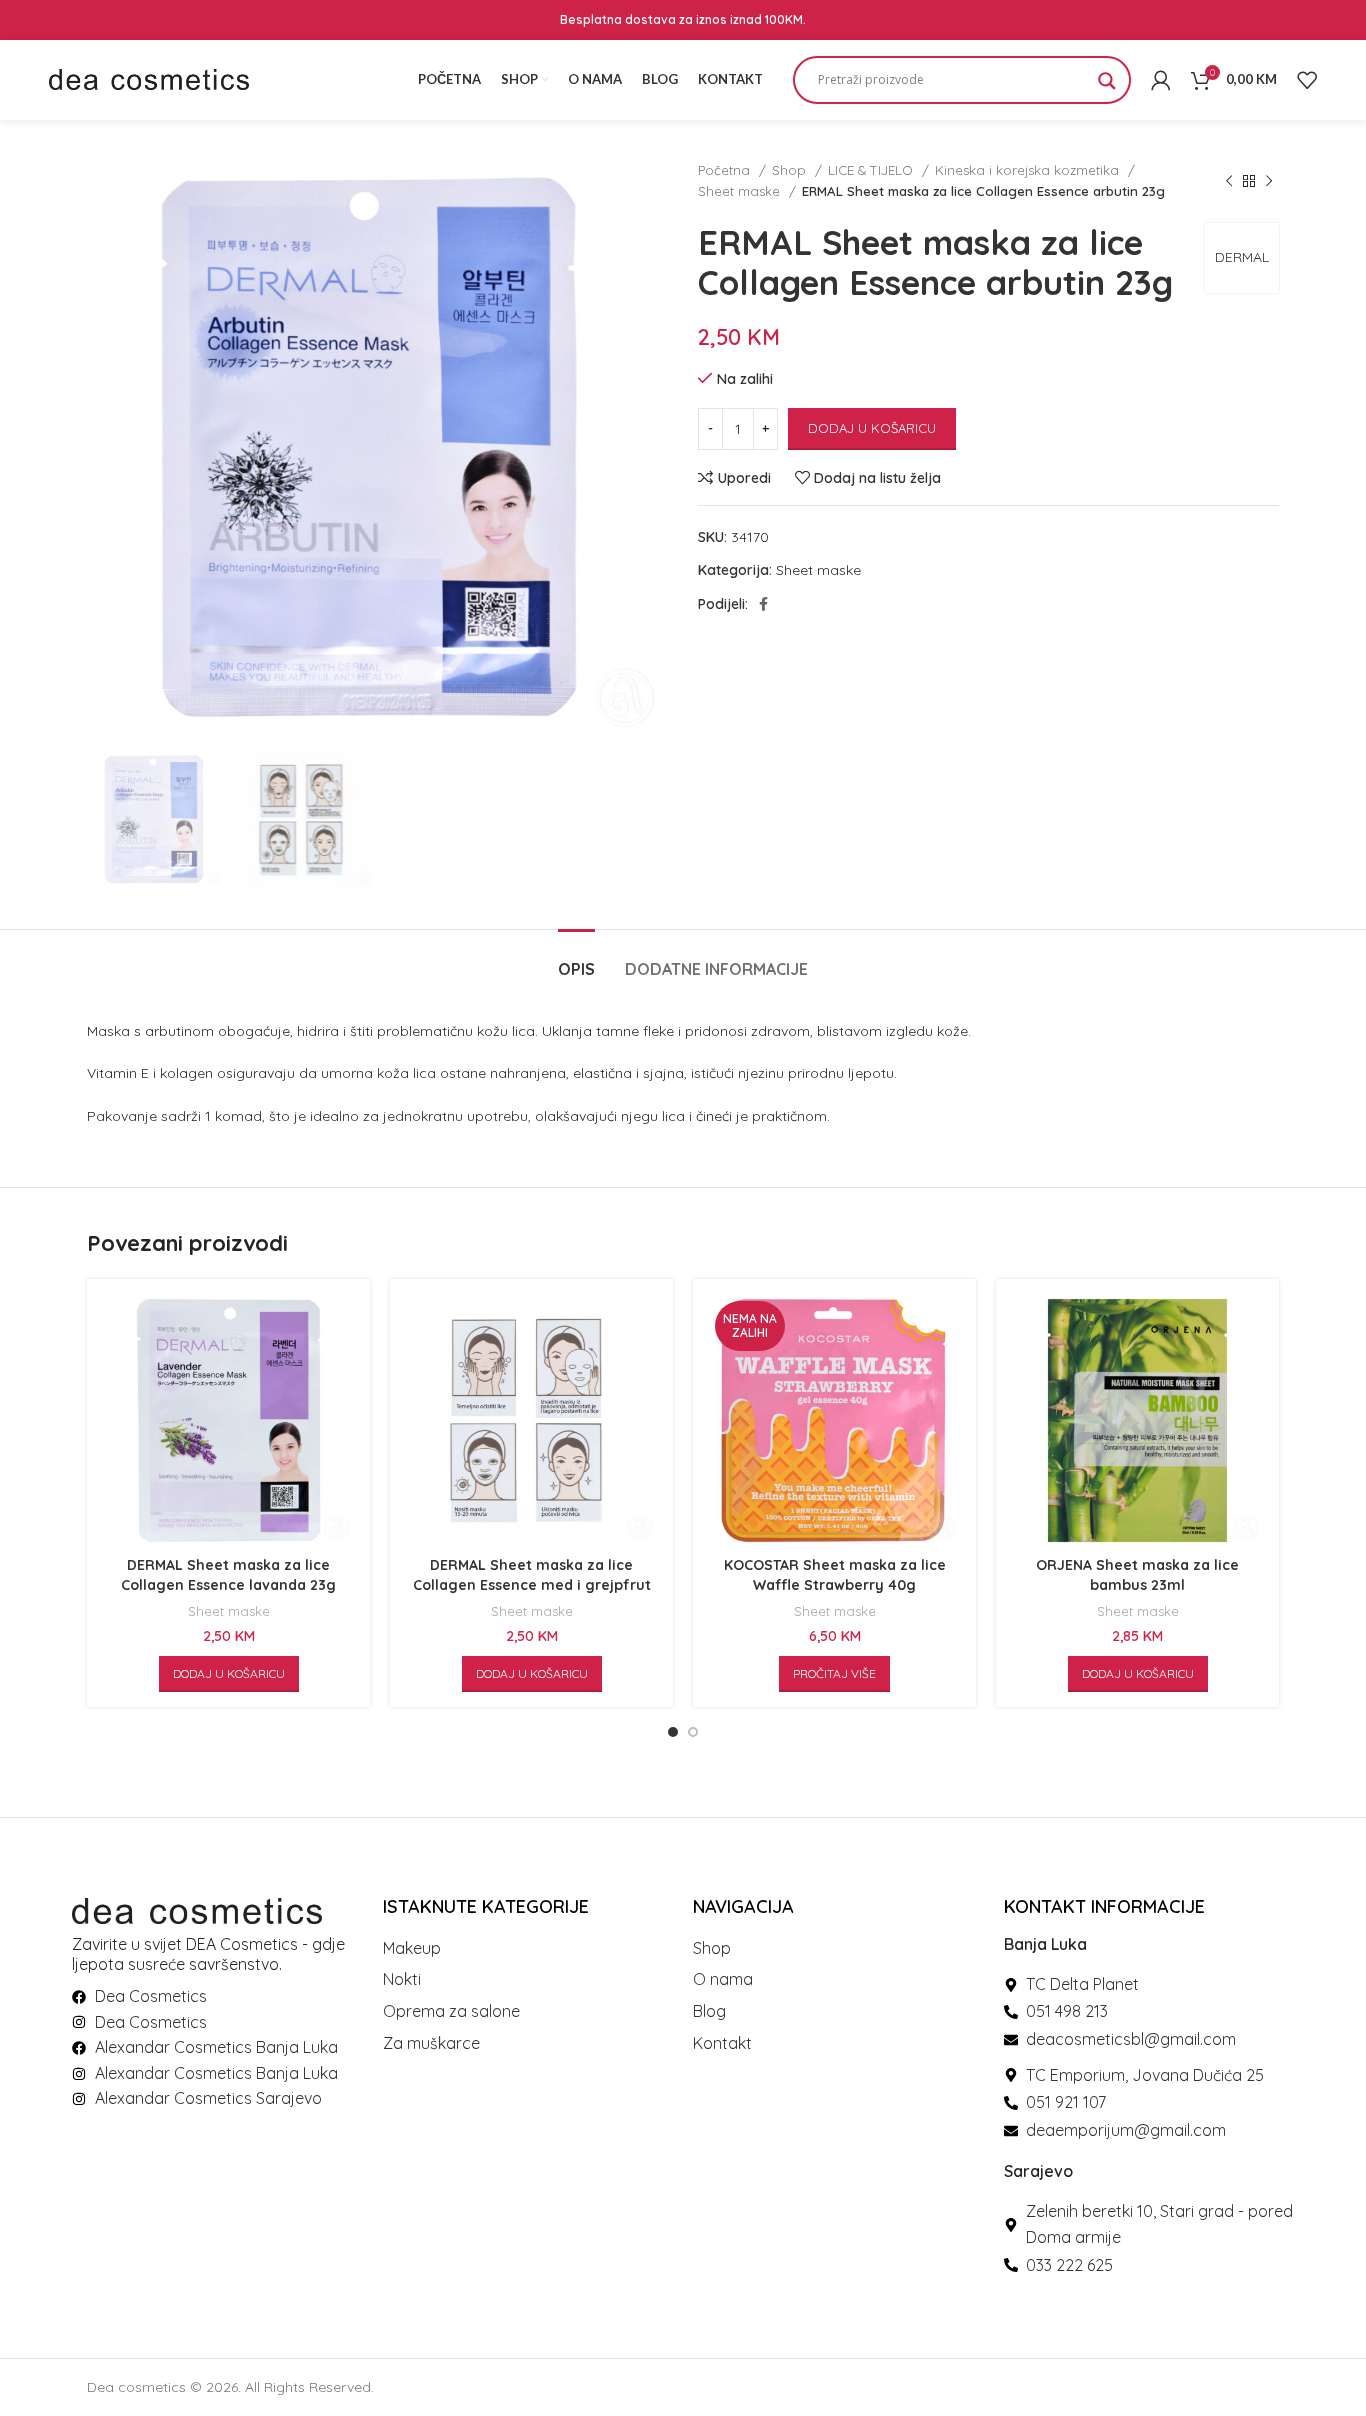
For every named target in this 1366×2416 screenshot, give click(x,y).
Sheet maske (741, 191)
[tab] (576, 959)
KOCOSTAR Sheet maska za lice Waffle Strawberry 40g (835, 1575)
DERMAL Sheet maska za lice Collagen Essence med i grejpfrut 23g (532, 1584)
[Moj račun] (1161, 80)
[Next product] (1269, 181)
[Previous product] (1229, 181)
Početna (726, 170)
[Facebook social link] (763, 604)
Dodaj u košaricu (872, 428)
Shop (791, 170)
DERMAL (1242, 257)
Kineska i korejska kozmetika (1029, 170)
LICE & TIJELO (872, 170)
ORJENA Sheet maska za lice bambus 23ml (1137, 1575)
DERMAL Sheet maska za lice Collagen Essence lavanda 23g (228, 1575)
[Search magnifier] (1107, 87)
